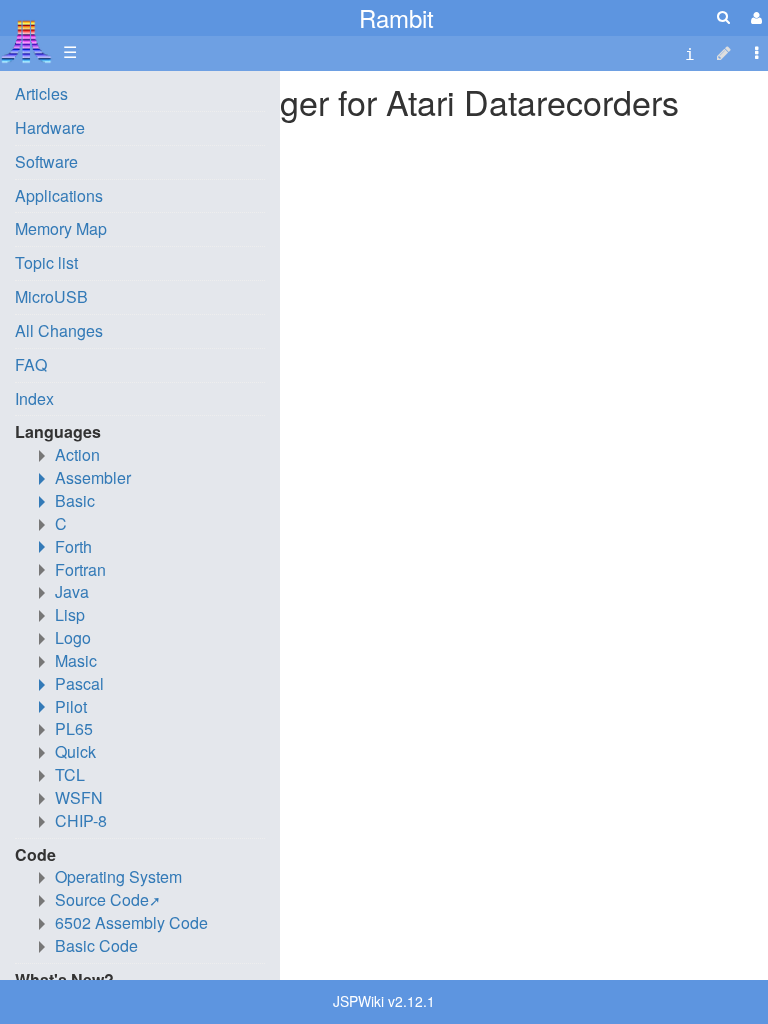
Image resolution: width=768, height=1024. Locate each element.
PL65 (74, 728)
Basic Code (96, 945)
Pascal (79, 683)
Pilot (71, 706)
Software (46, 161)
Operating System (118, 876)
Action (77, 454)
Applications (59, 195)
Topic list (46, 262)
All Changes (59, 330)
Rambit (396, 17)
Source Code (102, 899)
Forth (73, 546)
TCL (70, 774)
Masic (76, 660)
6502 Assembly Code (131, 922)
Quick (75, 751)
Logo (73, 637)
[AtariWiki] (26, 35)
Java (72, 591)
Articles (41, 93)
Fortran (80, 569)
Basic (75, 500)
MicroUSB (51, 296)
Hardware (50, 127)
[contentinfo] (690, 52)
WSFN (79, 797)
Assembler (93, 477)
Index (34, 398)
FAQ (31, 364)
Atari (26, 41)
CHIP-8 (81, 820)
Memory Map (61, 228)
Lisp (70, 614)
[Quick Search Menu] (723, 16)
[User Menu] (754, 17)
